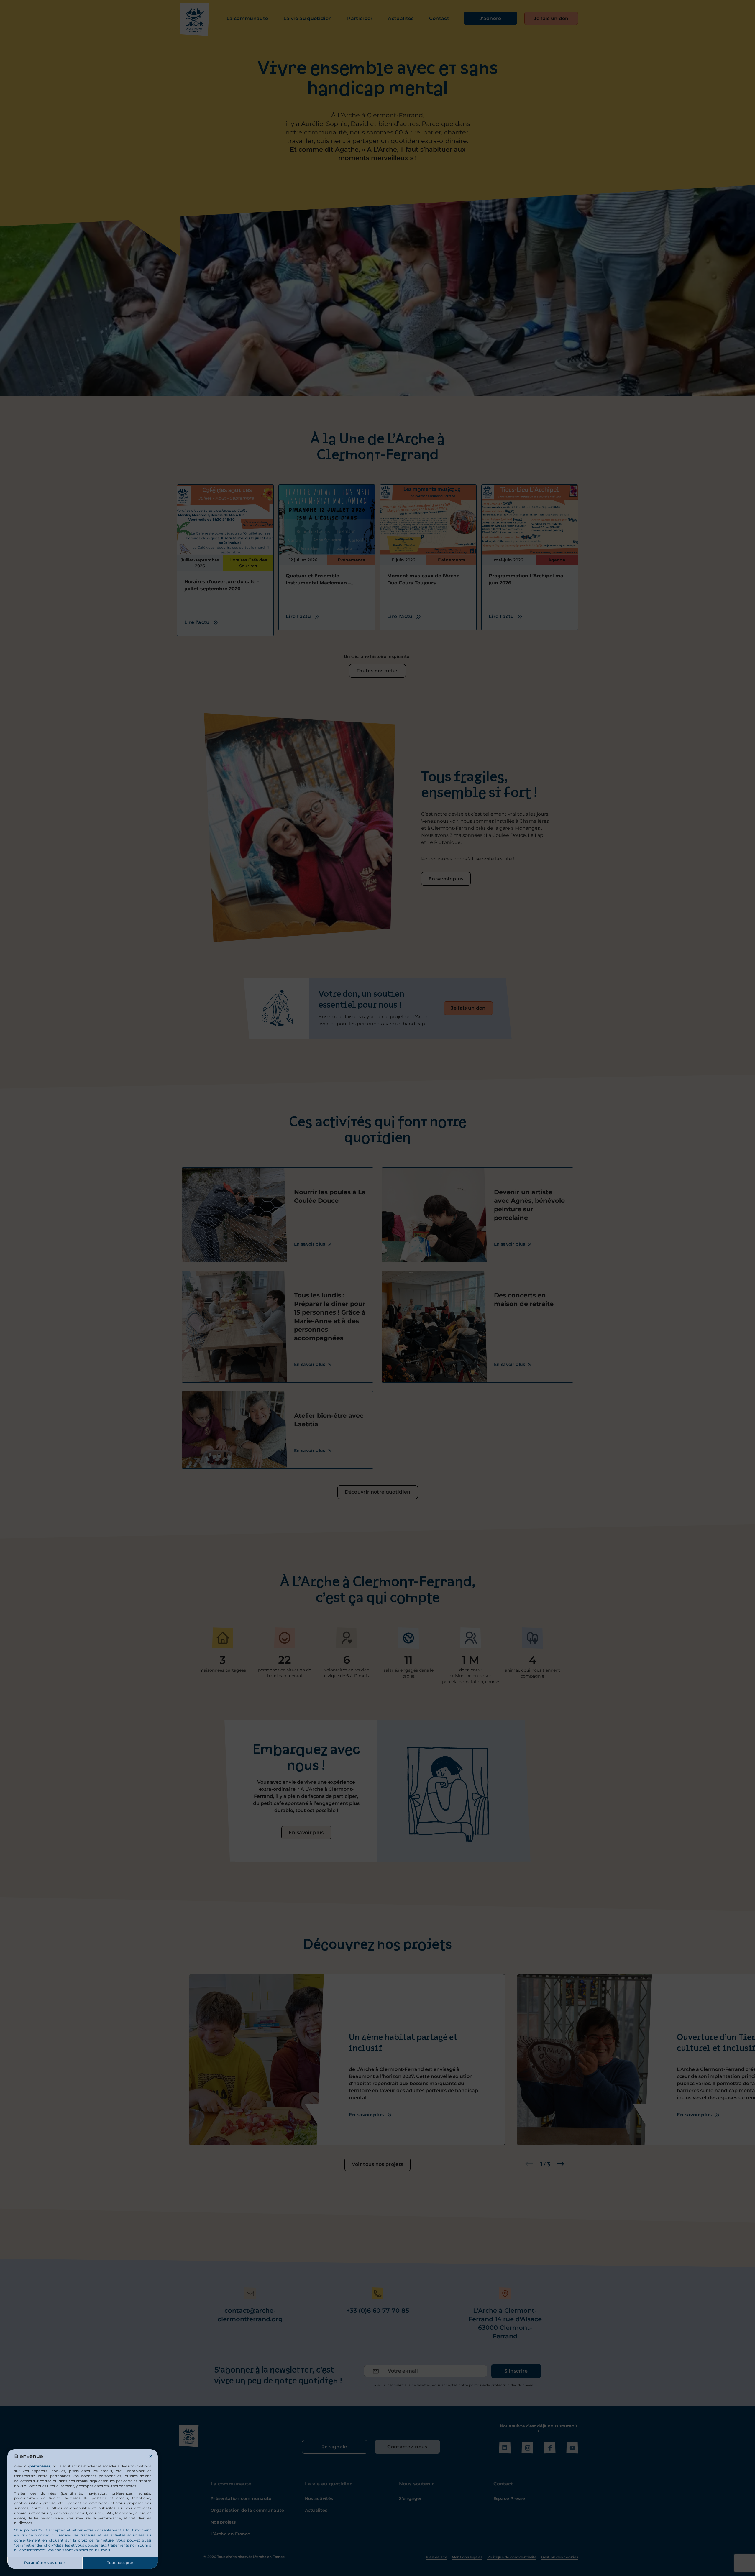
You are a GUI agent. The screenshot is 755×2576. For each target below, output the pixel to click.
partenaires (40, 2466)
